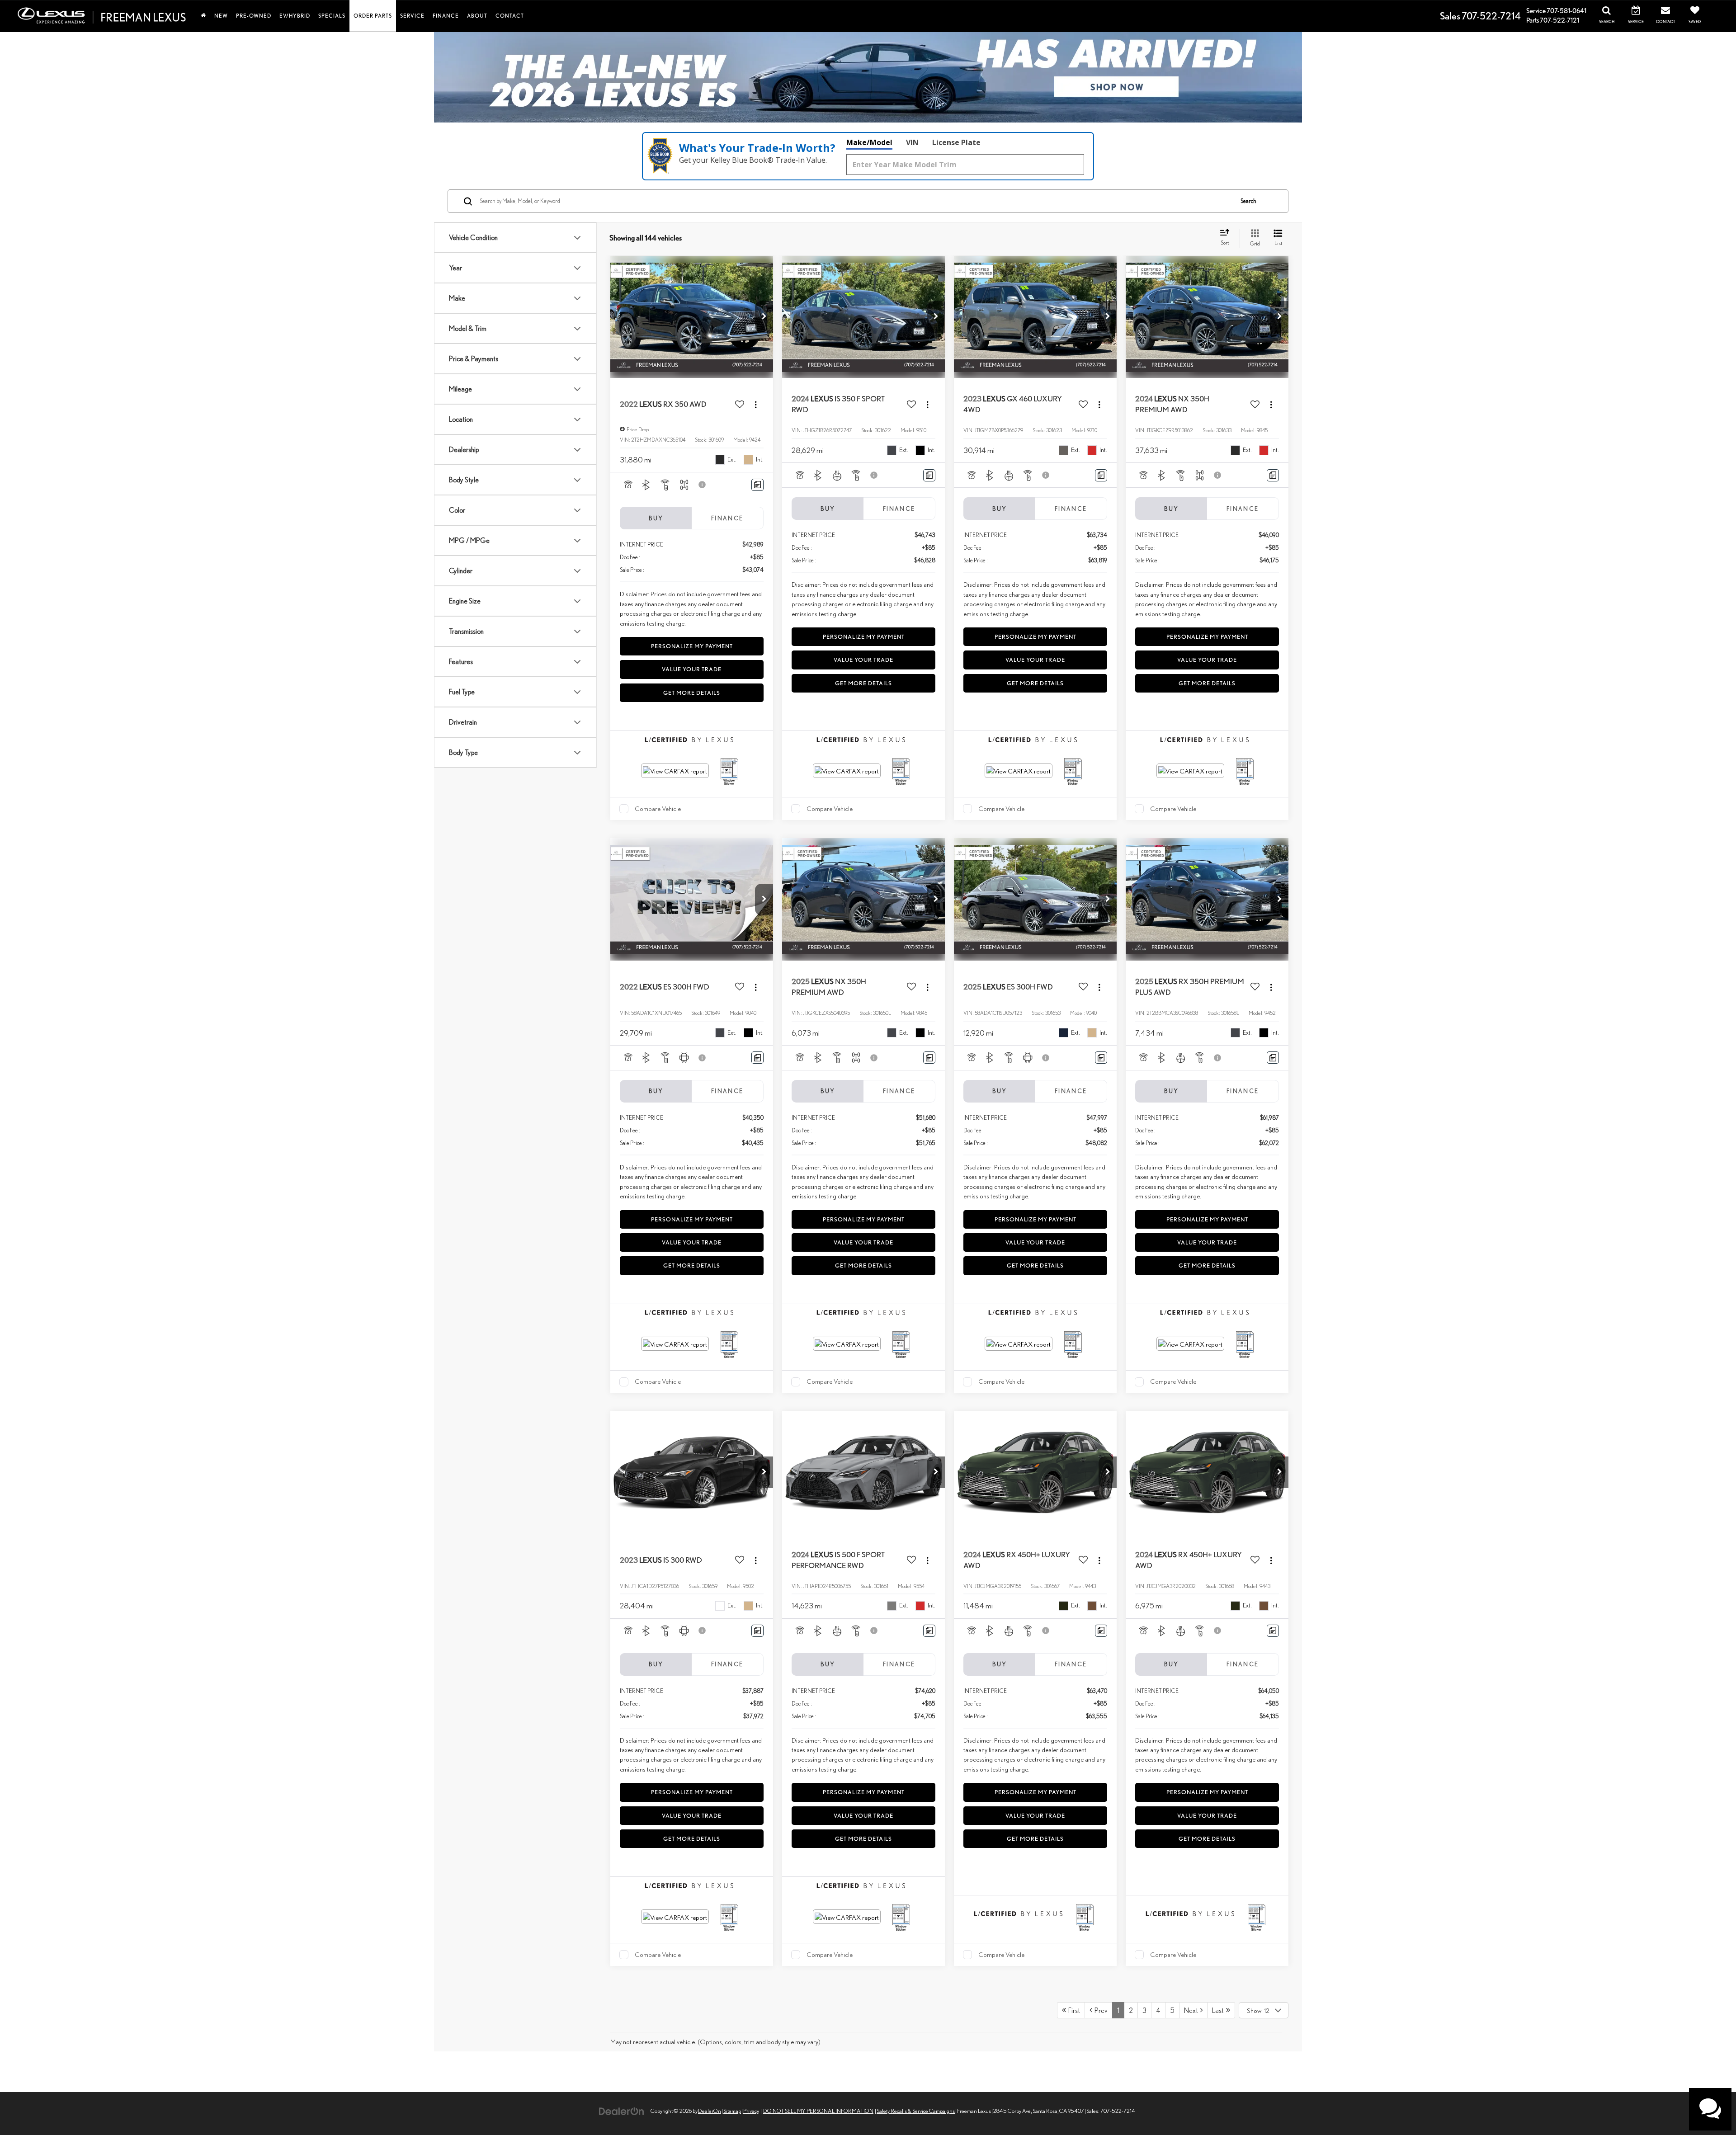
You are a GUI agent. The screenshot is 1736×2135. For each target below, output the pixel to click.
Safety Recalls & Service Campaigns (916, 2111)
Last (1219, 2010)
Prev (1100, 2010)
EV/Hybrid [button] (295, 16)
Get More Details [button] (692, 693)
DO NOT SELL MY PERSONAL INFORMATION (818, 2111)
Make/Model (869, 142)
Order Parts (373, 16)
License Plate (956, 142)
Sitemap (732, 2111)
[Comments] (757, 485)
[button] (764, 317)
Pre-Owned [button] (254, 16)
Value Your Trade (692, 669)
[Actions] (756, 405)
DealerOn (710, 2111)
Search (1248, 201)
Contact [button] (510, 16)
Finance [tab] (727, 518)
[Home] (203, 16)
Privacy (751, 2111)
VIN (912, 142)
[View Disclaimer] (703, 485)
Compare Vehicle (658, 808)
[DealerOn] (622, 2110)
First (1073, 2010)
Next (1192, 2010)
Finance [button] (446, 16)
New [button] (221, 16)
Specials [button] (332, 16)
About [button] (477, 16)
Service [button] (412, 16)
